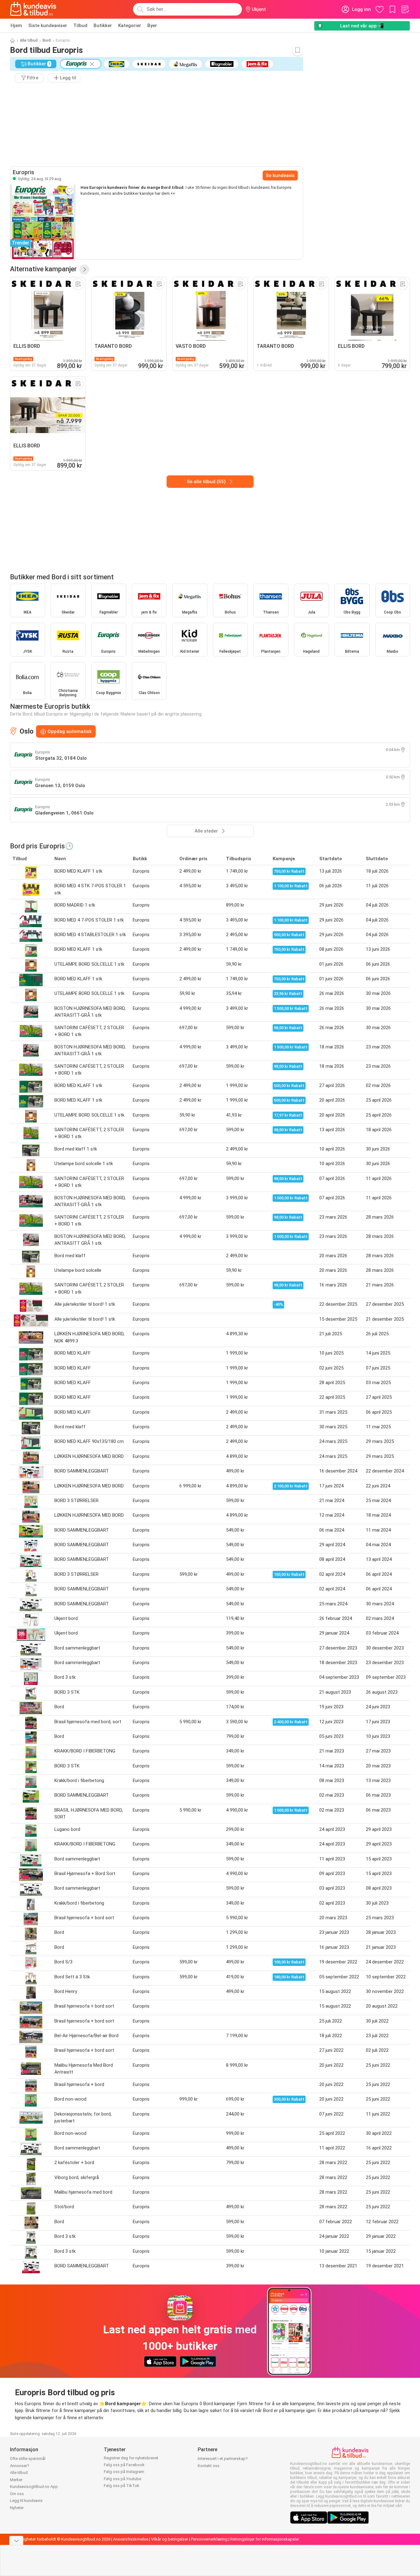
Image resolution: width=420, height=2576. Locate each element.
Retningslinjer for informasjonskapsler (265, 2539)
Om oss (17, 2494)
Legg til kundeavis (26, 2501)
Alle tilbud (29, 40)
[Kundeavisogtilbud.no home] (33, 9)
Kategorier (130, 26)
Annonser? (20, 2466)
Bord (47, 40)
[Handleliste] (405, 9)
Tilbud (80, 26)
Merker (16, 2480)
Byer (152, 26)
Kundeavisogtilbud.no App (34, 2487)
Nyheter (17, 2508)
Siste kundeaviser (48, 26)
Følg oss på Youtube (122, 2479)
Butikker (103, 26)
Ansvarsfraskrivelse (131, 2539)
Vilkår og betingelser (170, 2539)
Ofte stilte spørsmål (28, 2459)
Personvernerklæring (209, 2539)
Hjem (16, 26)
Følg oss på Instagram (124, 2472)
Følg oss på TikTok (122, 2486)
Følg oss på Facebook (124, 2465)
